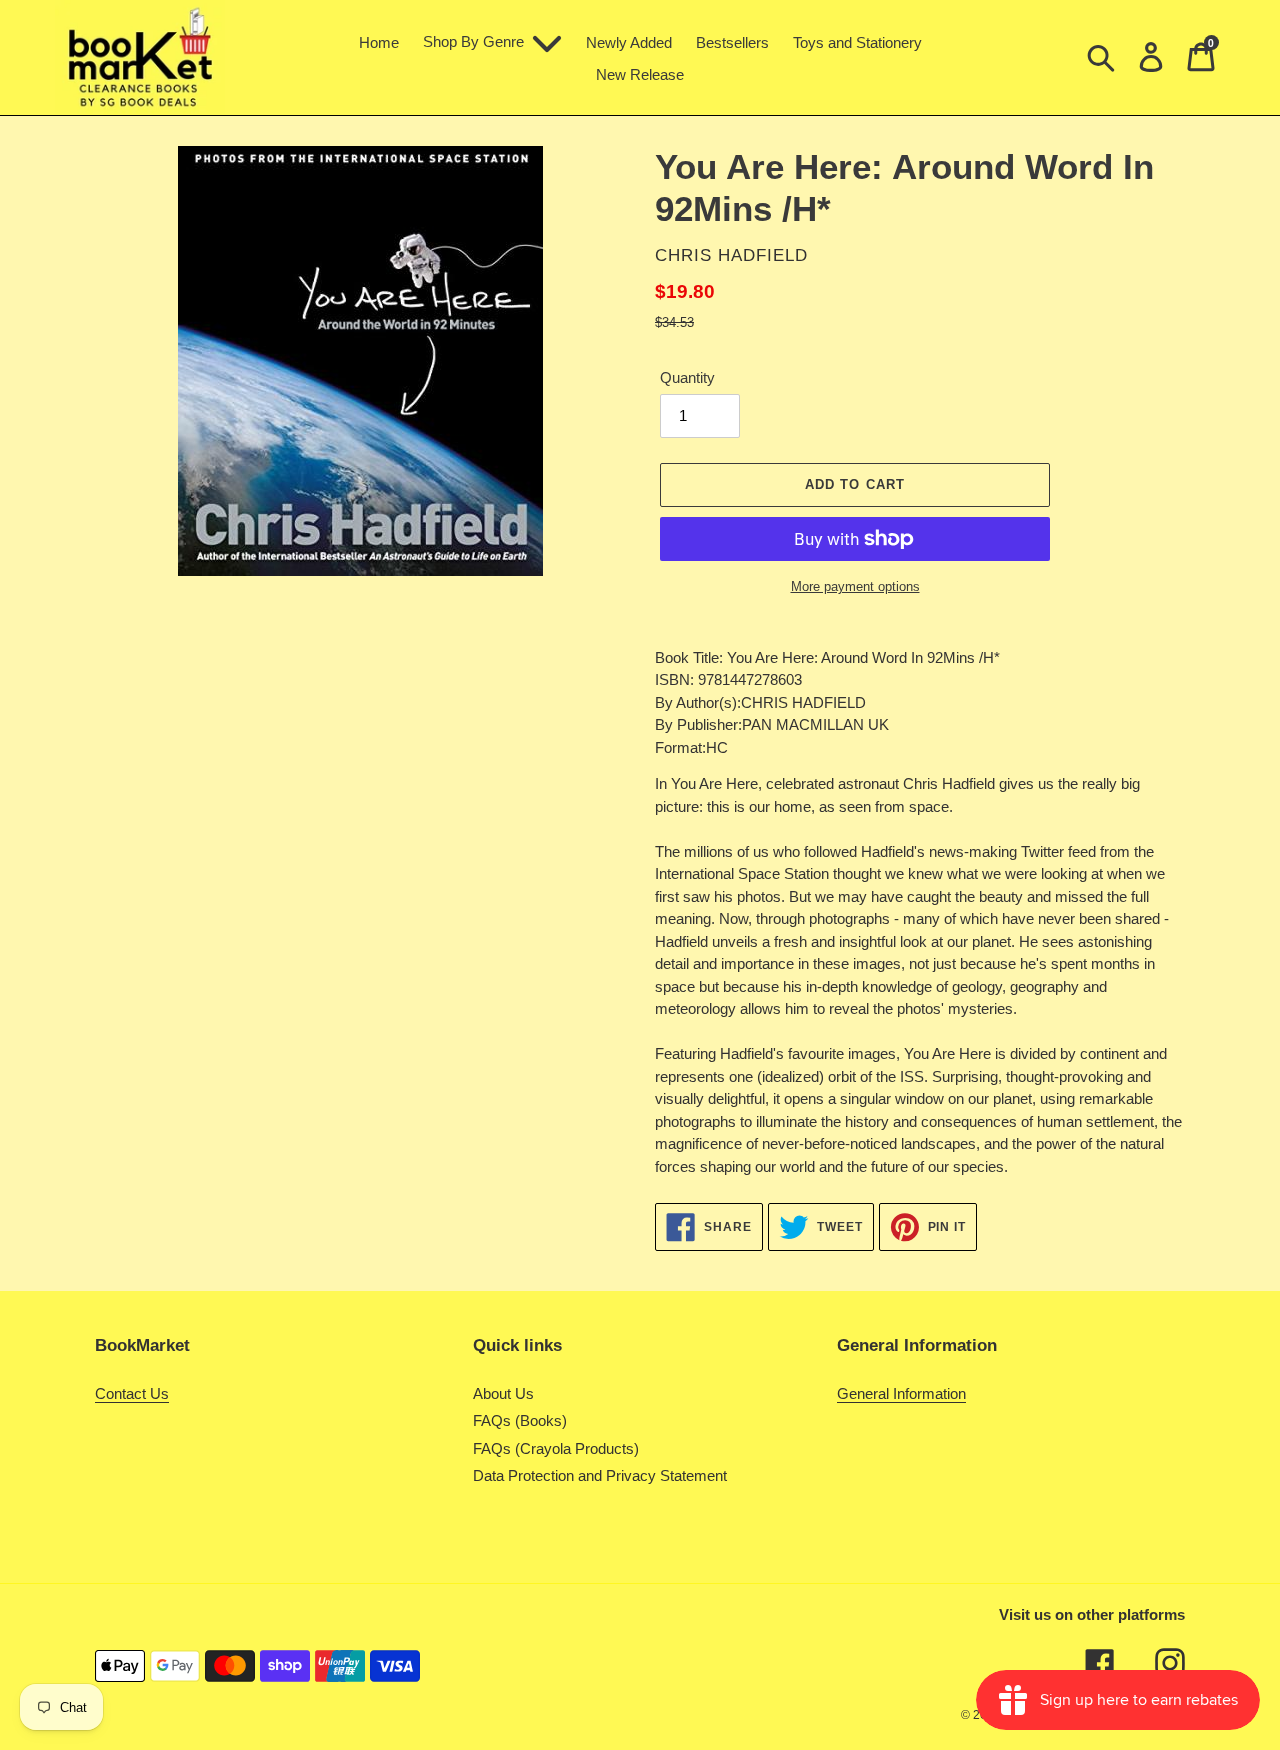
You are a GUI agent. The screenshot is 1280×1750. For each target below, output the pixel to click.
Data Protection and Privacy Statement (600, 1475)
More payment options (855, 586)
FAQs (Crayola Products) (556, 1448)
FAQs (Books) (520, 1420)
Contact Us (132, 1393)
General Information (901, 1393)
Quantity (687, 377)
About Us (503, 1393)
